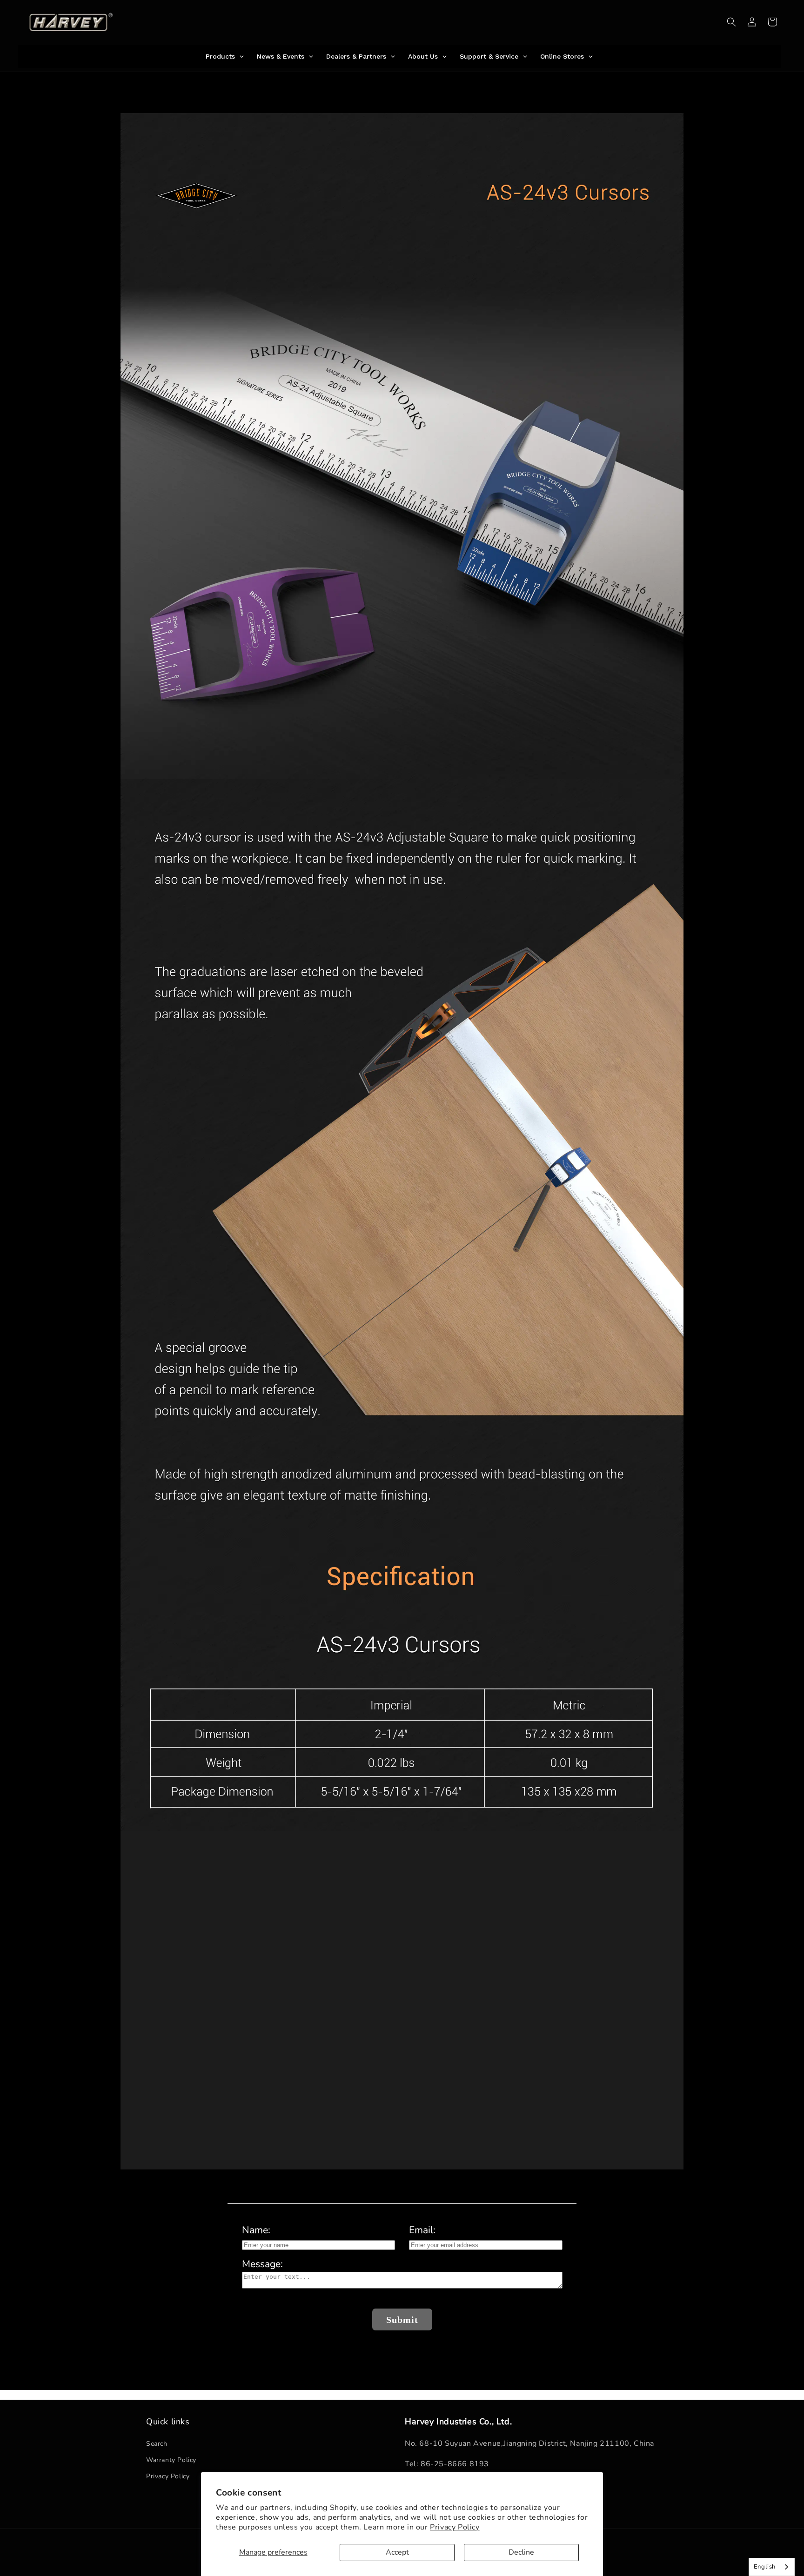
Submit (402, 2320)
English (765, 2567)
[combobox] (772, 2567)
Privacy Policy (455, 2527)
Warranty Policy (171, 2460)
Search (157, 2444)
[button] (731, 22)
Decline (521, 2552)
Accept (397, 2552)
